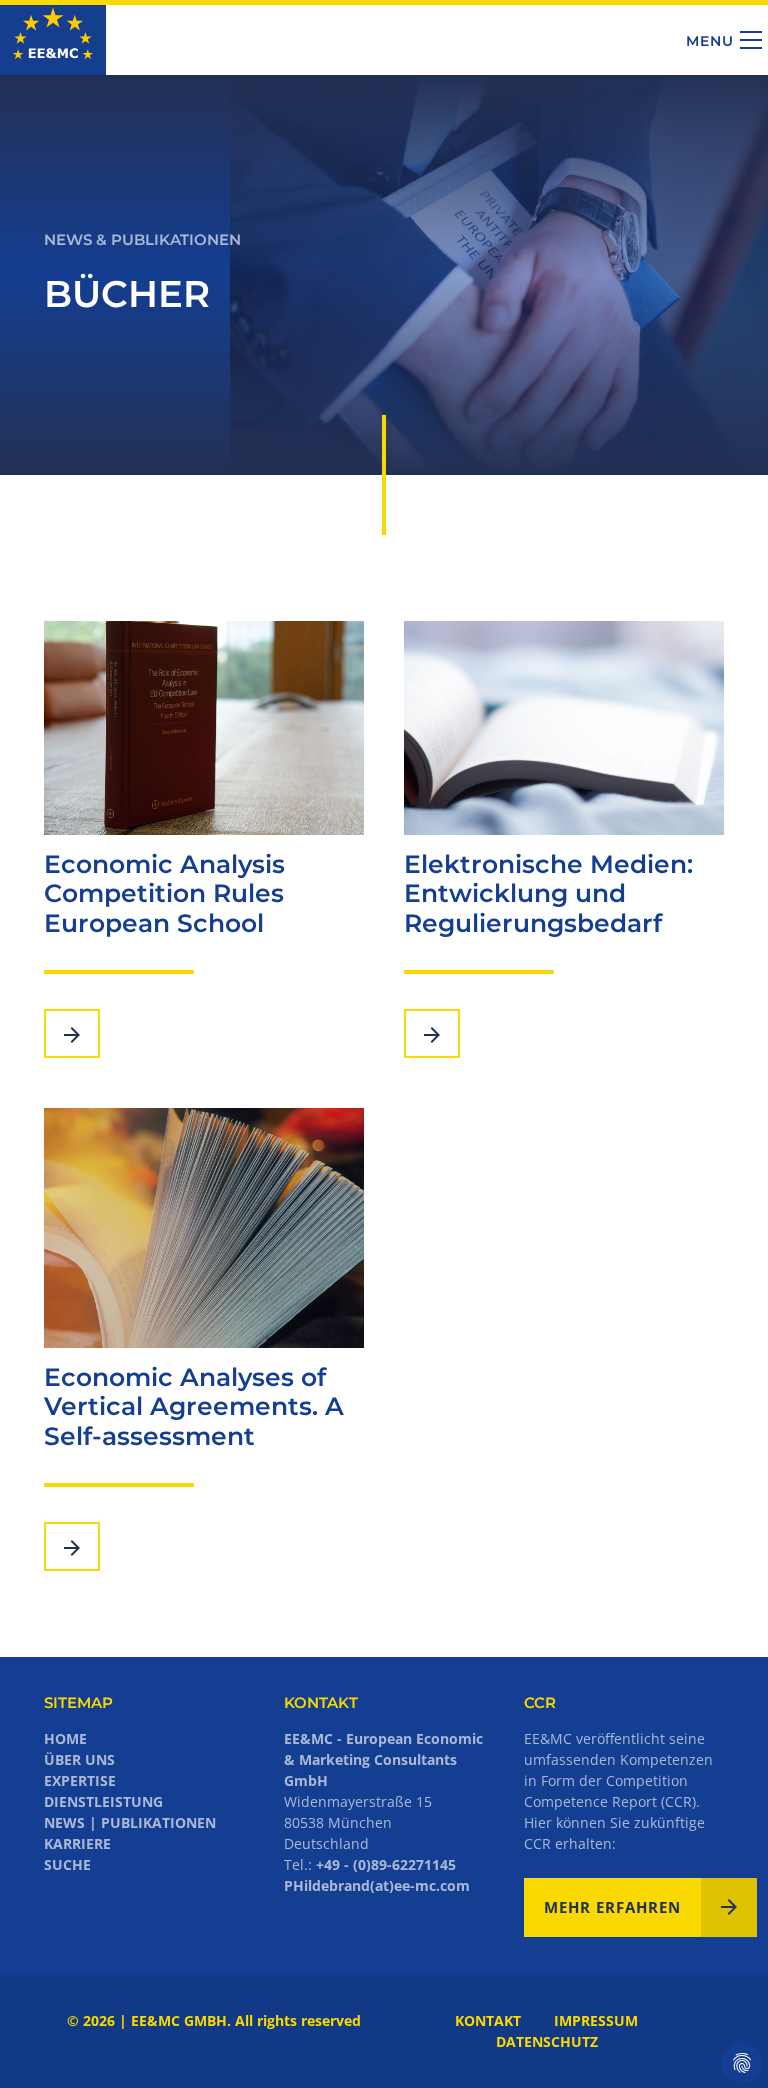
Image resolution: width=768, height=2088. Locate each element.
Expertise (80, 1780)
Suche (67, 1864)
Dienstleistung (103, 1801)
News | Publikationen (130, 1822)
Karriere (77, 1843)
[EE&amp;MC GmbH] (53, 39)
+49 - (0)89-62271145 (386, 1864)
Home (65, 1738)
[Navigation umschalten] (751, 40)
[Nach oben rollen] (721, 2041)
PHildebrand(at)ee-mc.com (377, 1885)
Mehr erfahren (612, 1907)
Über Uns (79, 1759)
